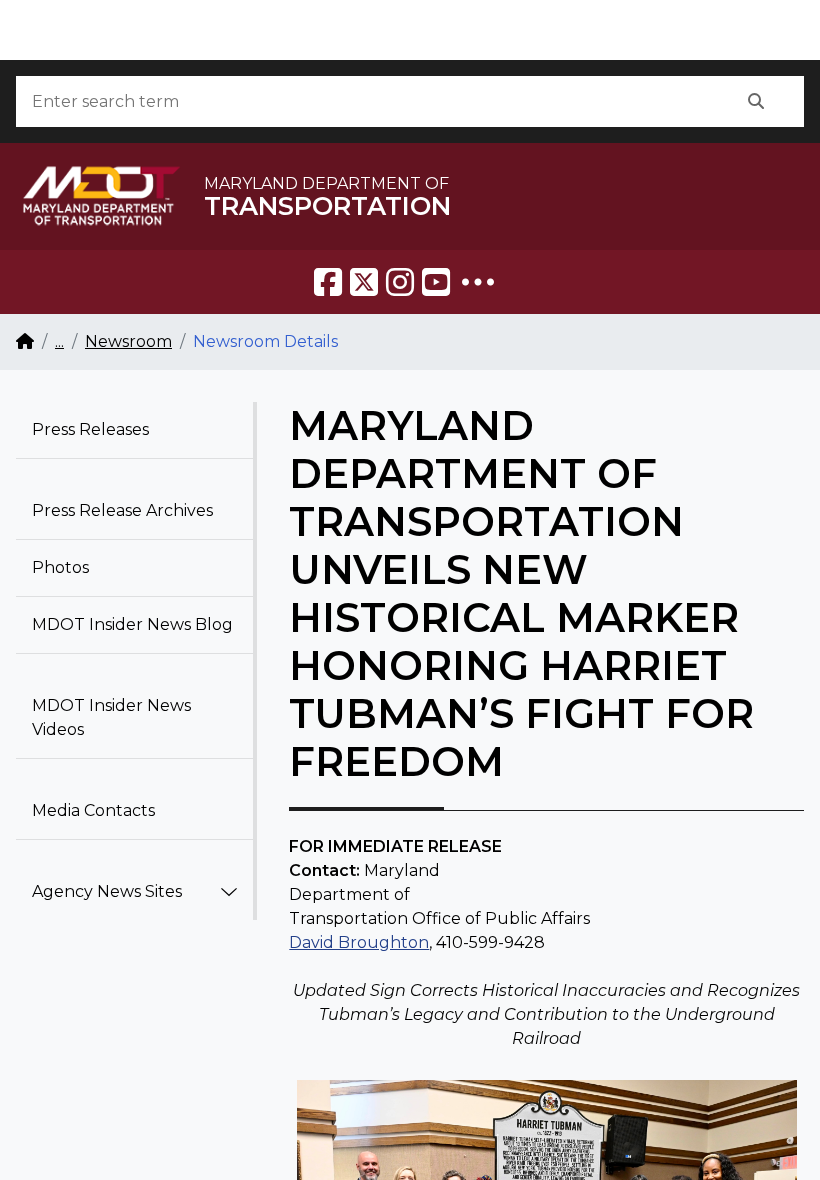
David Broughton (359, 942)
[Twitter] (364, 282)
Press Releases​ (90, 429)
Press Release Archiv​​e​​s (122, 510)
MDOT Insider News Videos (111, 717)
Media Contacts (93, 810)
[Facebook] (328, 282)
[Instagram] (400, 282)
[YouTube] (436, 282)
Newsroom (128, 341)
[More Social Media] (478, 282)
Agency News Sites (107, 891)
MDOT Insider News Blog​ (132, 624)
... (59, 341)
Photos (60, 567)
